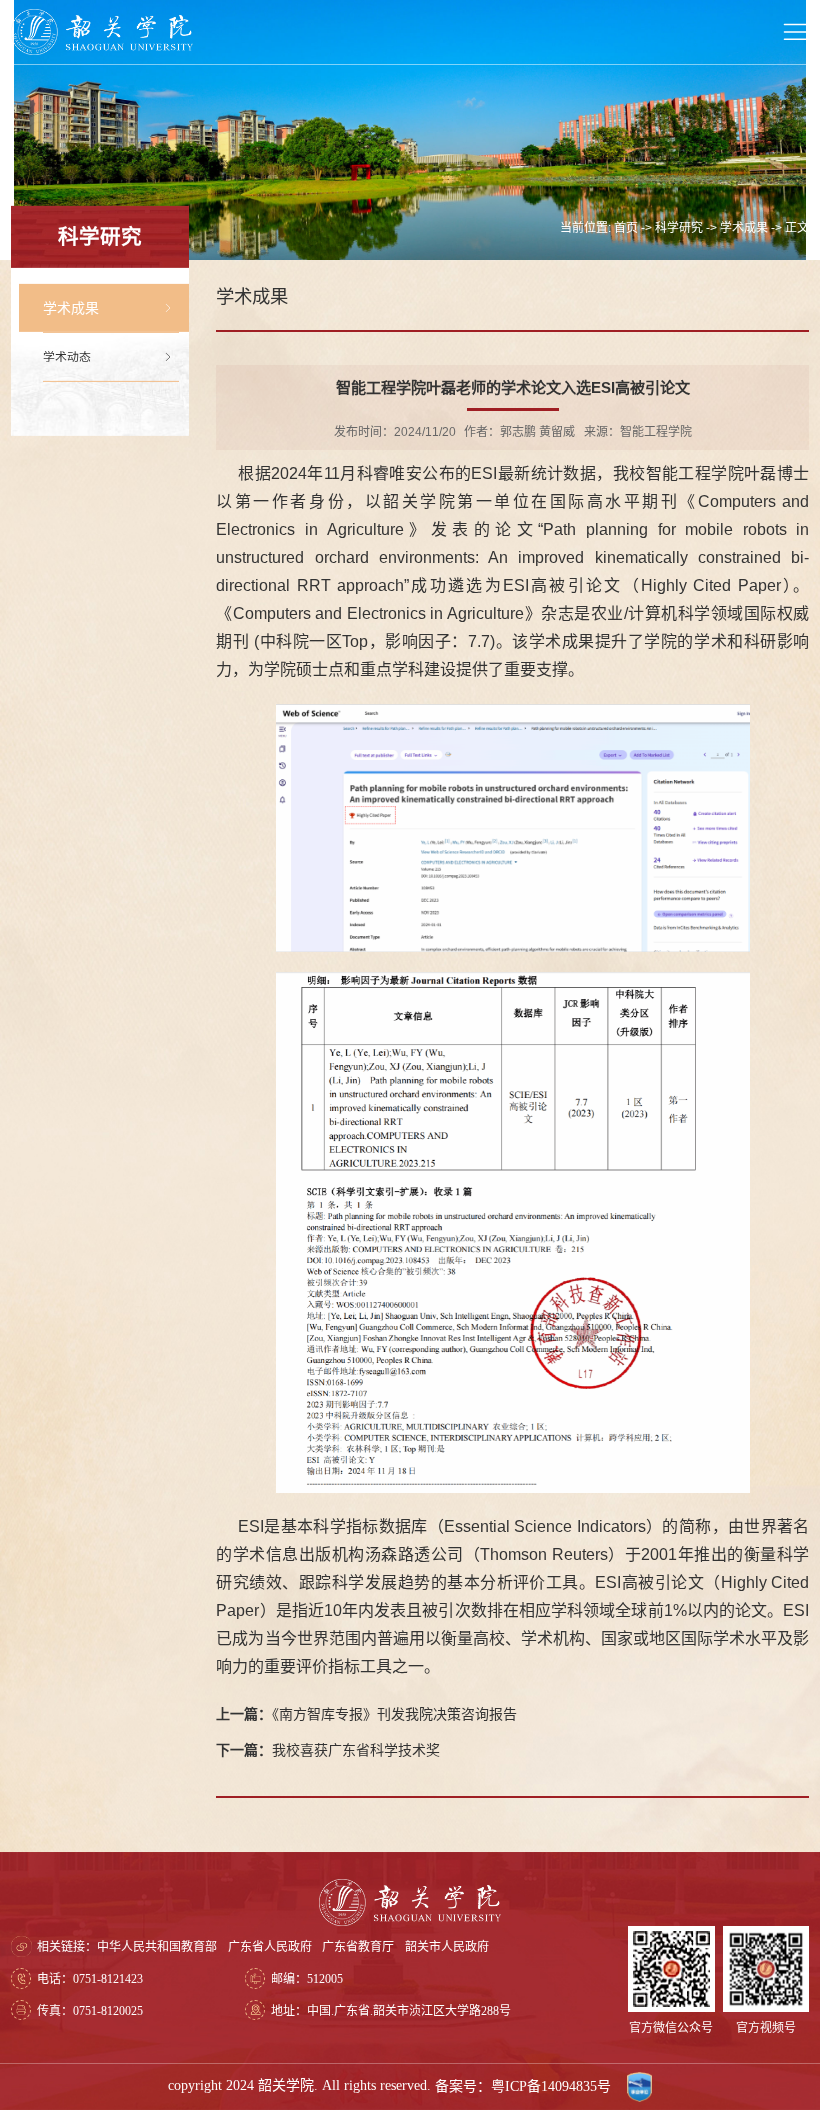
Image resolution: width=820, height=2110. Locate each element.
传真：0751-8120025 (90, 2011)
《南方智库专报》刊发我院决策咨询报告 (366, 1714)
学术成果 (744, 228)
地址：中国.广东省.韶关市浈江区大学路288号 (391, 2011)
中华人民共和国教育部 (157, 1947)
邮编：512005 (307, 1979)
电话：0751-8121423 (90, 1979)
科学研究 (679, 228)
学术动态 (67, 357)
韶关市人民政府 (447, 1947)
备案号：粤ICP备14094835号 (525, 2086)
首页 (626, 228)
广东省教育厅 (358, 1947)
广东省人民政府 (270, 1947)
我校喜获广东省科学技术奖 (328, 1750)
